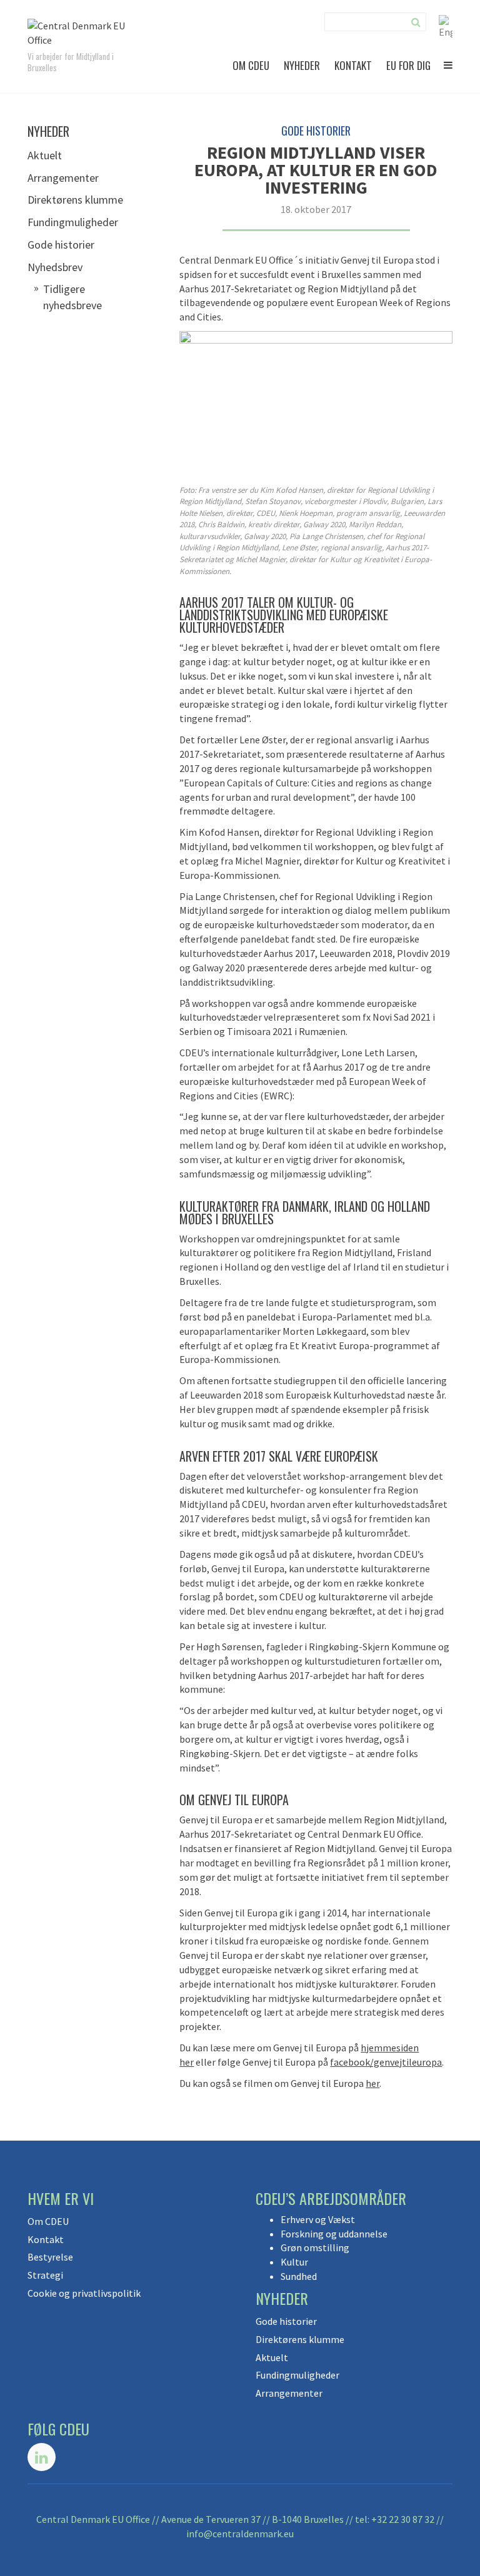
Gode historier (61, 245)
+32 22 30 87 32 (403, 2519)
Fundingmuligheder (73, 222)
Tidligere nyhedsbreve (72, 297)
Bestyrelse (50, 2257)
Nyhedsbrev (55, 267)
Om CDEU (251, 65)
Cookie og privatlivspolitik (84, 2293)
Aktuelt (45, 155)
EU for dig (408, 65)
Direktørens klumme (75, 200)
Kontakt (353, 65)
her (372, 2083)
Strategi (45, 2275)
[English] (446, 26)
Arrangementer (63, 178)
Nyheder (302, 65)
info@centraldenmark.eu (240, 2534)
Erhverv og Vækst (318, 2219)
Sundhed (299, 2276)
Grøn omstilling (315, 2247)
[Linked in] (42, 2457)
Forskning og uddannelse (334, 2234)
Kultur (294, 2262)
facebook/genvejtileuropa (386, 2062)
